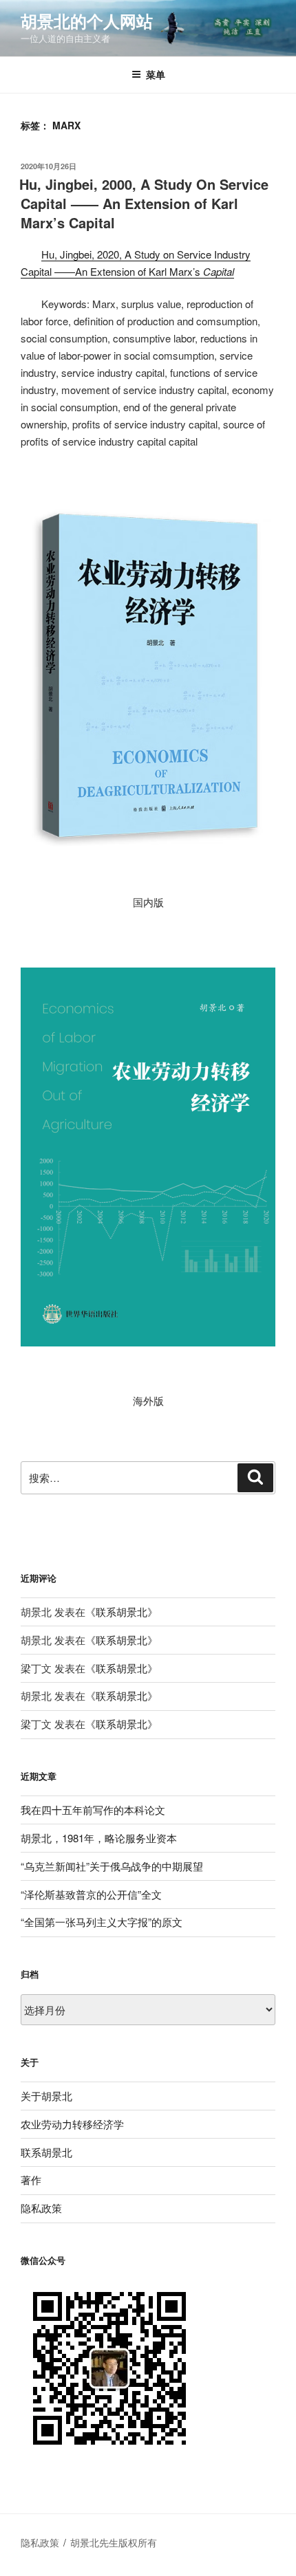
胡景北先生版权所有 (115, 2542)
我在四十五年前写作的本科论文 (93, 1810)
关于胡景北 (46, 2096)
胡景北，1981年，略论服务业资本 (99, 1838)
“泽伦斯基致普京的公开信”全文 (91, 1894)
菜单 (156, 74)
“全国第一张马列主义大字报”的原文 (102, 1922)
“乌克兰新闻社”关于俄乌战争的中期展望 (112, 1866)
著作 (31, 2180)
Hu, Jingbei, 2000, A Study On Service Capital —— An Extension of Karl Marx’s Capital (144, 203)
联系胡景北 (121, 1612)
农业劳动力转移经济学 (72, 2124)
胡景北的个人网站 (87, 21)
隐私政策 (41, 2208)
